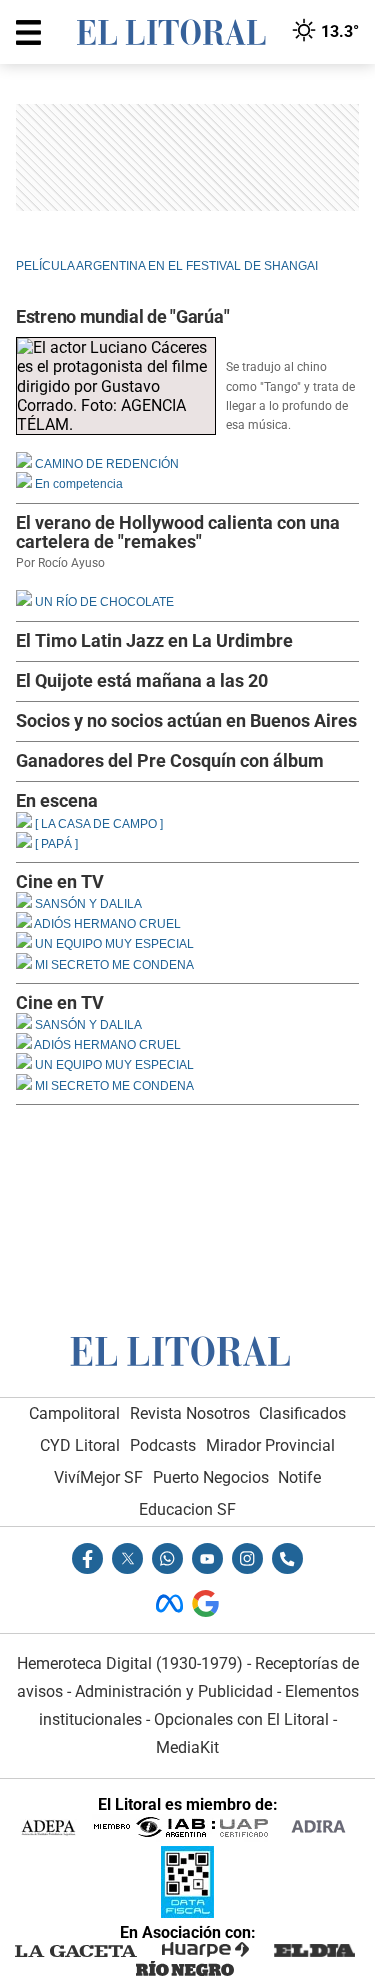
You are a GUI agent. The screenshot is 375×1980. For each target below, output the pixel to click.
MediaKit (187, 1747)
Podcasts (163, 1445)
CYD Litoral (80, 1445)
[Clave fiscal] (187, 1912)
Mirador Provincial (270, 1445)
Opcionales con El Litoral (241, 1719)
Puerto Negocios (211, 1477)
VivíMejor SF (98, 1477)
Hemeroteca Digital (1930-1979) (130, 1663)
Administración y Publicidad (174, 1691)
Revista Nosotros (190, 1413)
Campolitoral (74, 1413)
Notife (299, 1477)
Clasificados (302, 1413)
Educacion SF (187, 1509)
